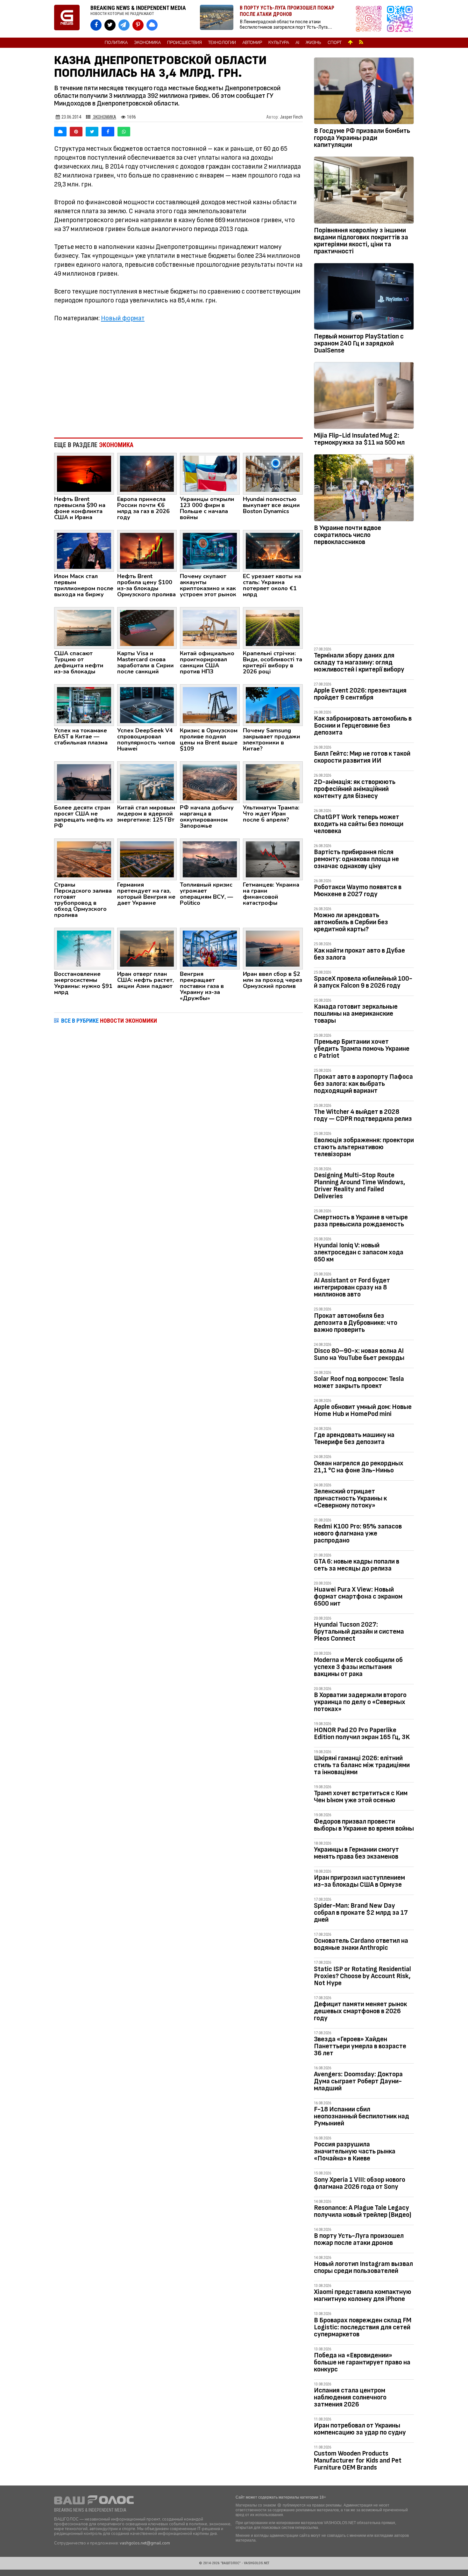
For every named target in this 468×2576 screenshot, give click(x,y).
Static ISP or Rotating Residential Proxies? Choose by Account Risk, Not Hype (362, 1976)
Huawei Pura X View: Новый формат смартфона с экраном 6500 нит (358, 1596)
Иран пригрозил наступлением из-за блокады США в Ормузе (359, 1881)
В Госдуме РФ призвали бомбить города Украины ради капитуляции (362, 138)
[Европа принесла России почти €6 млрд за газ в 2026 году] (147, 473)
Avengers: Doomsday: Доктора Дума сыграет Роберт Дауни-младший (358, 2081)
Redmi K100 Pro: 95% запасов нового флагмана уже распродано (358, 1533)
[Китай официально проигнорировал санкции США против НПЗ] (210, 628)
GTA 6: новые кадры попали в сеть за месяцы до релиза (357, 1565)
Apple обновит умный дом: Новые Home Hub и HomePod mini (363, 1410)
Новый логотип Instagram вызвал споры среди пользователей (363, 2267)
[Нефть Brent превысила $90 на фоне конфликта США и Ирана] (84, 473)
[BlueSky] (60, 132)
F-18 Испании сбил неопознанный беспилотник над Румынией (362, 2116)
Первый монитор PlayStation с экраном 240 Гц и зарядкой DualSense (359, 343)
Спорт (335, 43)
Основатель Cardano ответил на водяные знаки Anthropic (361, 1944)
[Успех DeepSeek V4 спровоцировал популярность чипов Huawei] (147, 705)
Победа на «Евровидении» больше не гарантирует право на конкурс (362, 2362)
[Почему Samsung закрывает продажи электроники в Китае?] (273, 705)
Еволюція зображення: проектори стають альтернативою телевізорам (364, 1147)
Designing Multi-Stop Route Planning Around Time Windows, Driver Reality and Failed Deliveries (360, 1186)
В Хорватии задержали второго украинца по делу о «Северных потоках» (360, 1702)
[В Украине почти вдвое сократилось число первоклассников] (364, 489)
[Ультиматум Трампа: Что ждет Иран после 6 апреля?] (273, 782)
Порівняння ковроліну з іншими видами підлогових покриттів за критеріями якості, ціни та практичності (361, 241)
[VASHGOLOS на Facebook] (96, 25)
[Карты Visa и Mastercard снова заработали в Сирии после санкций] (147, 628)
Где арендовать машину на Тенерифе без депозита (354, 1438)
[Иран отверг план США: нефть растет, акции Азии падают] (147, 948)
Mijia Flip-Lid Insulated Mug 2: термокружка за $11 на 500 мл (359, 439)
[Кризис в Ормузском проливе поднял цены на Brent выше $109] (210, 705)
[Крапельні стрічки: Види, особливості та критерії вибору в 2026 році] (273, 628)
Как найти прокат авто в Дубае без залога (359, 954)
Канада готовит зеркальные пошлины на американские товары (356, 1014)
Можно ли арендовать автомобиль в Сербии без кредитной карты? (351, 922)
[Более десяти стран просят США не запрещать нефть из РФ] (84, 782)
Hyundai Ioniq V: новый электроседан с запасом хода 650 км (359, 1252)
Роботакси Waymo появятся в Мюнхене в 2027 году (358, 891)
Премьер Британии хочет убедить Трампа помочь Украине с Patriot (362, 1049)
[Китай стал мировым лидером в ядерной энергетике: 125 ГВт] (147, 782)
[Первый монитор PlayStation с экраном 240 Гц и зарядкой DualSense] (364, 298)
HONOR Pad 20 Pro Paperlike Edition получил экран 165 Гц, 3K (362, 1734)
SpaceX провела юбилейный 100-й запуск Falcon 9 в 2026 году (363, 982)
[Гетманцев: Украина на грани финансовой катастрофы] (273, 859)
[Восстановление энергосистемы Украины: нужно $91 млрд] (84, 948)
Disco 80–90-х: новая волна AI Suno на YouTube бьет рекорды (359, 1354)
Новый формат (123, 318)
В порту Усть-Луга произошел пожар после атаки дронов (359, 2239)
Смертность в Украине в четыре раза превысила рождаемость (361, 1221)
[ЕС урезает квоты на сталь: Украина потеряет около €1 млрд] (273, 550)
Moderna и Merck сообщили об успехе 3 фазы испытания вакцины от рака (358, 1667)
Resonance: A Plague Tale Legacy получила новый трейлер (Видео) (363, 2211)
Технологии (222, 43)
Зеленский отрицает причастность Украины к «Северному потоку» (350, 1498)
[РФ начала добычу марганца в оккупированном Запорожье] (210, 782)
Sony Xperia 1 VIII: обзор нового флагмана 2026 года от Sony (360, 2183)
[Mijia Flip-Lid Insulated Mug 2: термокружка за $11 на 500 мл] (364, 397)
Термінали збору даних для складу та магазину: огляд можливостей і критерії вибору (359, 662)
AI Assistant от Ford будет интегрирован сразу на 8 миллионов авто (352, 1287)
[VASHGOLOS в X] (110, 25)
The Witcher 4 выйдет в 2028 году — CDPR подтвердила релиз (363, 1115)
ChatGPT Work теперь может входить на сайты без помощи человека (359, 824)
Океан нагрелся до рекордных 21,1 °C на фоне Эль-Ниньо (359, 1467)
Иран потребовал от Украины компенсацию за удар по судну (360, 2429)
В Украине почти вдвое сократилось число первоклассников (347, 535)
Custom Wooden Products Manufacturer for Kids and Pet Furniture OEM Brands (358, 2460)
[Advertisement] (178, 380)
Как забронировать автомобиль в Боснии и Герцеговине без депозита (363, 726)
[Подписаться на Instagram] (370, 19)
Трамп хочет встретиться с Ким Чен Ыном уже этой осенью (361, 1797)
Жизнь (313, 43)
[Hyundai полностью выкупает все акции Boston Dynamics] (273, 473)
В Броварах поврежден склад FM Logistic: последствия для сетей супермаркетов (363, 2327)
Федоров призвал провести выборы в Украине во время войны (364, 1825)
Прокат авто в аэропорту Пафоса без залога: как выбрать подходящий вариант (363, 1084)
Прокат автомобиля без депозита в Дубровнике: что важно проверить (356, 1323)
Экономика (147, 43)
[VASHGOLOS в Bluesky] (152, 25)
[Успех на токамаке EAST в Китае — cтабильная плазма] (84, 705)
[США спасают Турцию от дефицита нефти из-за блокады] (84, 628)
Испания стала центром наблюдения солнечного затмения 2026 (350, 2397)
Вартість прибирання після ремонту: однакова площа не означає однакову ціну (356, 859)
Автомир (252, 43)
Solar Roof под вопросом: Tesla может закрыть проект (359, 1382)
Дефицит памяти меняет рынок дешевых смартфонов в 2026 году (360, 2011)
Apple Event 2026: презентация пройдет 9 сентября (360, 694)
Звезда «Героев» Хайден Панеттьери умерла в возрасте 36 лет (360, 2046)
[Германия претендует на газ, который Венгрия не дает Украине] (147, 859)
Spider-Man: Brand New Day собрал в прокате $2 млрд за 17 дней (361, 1913)
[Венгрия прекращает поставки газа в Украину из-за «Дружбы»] (210, 948)
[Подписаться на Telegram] (400, 19)
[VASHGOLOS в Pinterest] (138, 25)
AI (297, 43)
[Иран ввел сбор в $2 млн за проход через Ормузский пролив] (273, 948)
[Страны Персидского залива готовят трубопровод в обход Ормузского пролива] (84, 859)
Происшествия (184, 43)
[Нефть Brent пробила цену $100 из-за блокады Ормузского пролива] (147, 550)
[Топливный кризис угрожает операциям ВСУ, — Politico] (210, 859)
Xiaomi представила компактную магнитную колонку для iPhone (363, 2295)
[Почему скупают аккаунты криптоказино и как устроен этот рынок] (210, 550)
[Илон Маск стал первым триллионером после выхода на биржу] (84, 550)
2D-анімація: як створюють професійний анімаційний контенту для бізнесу (355, 789)
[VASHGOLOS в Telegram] (124, 25)
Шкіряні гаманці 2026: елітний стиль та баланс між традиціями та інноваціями (362, 1765)
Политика (116, 43)
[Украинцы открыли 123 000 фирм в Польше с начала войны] (210, 473)
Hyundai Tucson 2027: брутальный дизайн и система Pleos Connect (359, 1632)
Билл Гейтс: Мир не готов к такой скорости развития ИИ (362, 757)
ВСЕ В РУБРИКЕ (109, 1021)
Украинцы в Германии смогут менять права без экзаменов (356, 1853)
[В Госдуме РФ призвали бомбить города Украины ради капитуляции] (364, 92)
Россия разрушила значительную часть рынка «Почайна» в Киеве (355, 2151)
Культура (279, 43)
